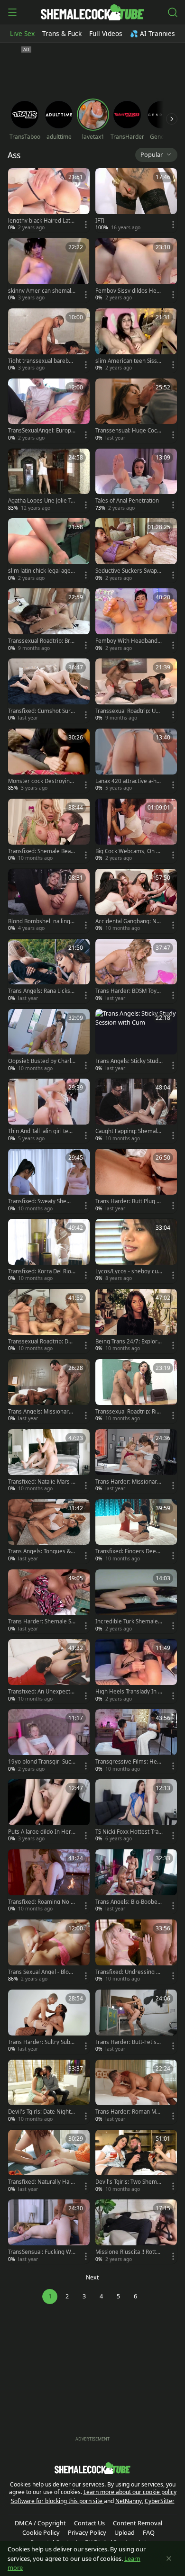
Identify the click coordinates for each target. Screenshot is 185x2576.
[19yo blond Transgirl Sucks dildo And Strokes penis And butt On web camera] (49, 1741)
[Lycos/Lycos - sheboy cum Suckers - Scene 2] (136, 1251)
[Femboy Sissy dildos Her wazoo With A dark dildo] (136, 270)
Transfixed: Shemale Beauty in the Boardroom (41, 851)
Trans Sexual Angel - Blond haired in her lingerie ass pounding (42, 1972)
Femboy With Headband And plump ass (129, 641)
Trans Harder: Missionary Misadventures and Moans (128, 1482)
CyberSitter (160, 2501)
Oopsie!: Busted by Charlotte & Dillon (41, 1061)
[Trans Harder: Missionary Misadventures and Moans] (136, 1461)
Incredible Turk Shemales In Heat (128, 1621)
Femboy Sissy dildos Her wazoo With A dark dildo (127, 291)
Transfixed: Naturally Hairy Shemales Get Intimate (41, 2182)
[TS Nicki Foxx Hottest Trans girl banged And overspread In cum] (136, 1811)
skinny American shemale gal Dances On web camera (42, 291)
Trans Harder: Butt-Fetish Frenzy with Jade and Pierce (129, 2042)
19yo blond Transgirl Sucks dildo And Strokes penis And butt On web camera (41, 1762)
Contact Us (89, 2523)
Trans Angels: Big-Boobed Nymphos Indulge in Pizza (129, 1902)
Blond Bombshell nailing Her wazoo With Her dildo (41, 921)
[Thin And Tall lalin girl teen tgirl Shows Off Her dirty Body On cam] (49, 1111)
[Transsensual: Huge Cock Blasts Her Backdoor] (136, 411)
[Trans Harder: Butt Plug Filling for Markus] (136, 1181)
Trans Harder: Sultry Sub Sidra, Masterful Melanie (41, 2042)
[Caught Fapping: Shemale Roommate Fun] (136, 1111)
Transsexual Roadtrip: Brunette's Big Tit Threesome (41, 641)
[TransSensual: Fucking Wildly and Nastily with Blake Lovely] (49, 2232)
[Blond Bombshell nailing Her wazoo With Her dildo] (49, 901)
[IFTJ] (136, 200)
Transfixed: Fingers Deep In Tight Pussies (129, 1551)
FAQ (149, 2532)
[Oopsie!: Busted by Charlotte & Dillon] (49, 1041)
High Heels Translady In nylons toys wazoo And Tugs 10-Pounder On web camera (128, 1692)
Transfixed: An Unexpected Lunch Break (41, 1692)
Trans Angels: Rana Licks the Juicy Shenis (41, 991)
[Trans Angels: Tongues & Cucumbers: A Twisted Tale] (49, 1531)
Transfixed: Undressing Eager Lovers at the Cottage (129, 1972)
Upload (125, 2532)
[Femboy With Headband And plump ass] (136, 621)
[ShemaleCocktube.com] (92, 12)
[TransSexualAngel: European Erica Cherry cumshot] (49, 411)
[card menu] (86, 225)
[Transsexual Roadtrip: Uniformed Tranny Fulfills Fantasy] (136, 691)
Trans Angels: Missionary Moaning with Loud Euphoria (41, 1412)
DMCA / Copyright (40, 2523)
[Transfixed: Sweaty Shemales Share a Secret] (49, 1181)
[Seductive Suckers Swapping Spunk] (136, 550)
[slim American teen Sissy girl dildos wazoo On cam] (136, 341)
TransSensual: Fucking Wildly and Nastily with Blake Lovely (41, 2252)
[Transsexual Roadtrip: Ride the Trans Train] (136, 1391)
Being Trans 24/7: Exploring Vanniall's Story (129, 1342)
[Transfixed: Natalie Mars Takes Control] (49, 1461)
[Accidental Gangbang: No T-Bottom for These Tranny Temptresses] (136, 901)
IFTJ (100, 221)
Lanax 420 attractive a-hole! (128, 781)
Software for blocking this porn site (57, 2501)
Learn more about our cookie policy (130, 2492)
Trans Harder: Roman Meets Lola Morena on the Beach (129, 2112)
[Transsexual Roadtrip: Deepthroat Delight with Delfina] (49, 1321)
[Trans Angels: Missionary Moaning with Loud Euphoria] (49, 1391)
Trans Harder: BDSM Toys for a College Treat (129, 991)
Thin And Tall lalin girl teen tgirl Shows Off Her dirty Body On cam (42, 1131)
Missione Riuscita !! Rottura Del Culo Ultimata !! (129, 2252)
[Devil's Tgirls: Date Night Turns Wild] (49, 2092)
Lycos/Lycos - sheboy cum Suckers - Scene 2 (127, 1271)
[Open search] (173, 12)
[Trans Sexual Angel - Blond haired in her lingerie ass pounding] (49, 1952)
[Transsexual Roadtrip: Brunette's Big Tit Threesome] (49, 621)
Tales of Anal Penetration (127, 501)
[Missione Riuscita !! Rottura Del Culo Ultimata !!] (136, 2232)
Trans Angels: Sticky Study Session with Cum (128, 1061)
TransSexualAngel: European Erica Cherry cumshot (41, 431)
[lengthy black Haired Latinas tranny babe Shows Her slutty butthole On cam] (49, 200)
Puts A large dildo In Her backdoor (40, 1832)
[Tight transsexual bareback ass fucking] (49, 341)
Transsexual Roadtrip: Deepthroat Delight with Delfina (42, 1342)
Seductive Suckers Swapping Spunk (129, 571)
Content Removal (138, 2523)
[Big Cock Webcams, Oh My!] (136, 831)
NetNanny (129, 2501)
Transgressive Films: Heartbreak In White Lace (129, 1762)
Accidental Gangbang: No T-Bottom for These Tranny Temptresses (128, 921)
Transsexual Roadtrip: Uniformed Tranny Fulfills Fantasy (129, 711)
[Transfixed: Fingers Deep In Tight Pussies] (136, 1531)
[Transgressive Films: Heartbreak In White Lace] (136, 1741)
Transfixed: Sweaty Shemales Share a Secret (41, 1201)
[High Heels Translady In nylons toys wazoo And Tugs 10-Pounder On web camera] (136, 1671)
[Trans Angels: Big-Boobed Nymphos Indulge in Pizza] (136, 1882)
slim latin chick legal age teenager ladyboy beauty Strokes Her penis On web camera (41, 571)
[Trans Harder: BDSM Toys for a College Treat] (136, 971)
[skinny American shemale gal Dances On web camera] (49, 270)
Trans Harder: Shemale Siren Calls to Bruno (42, 1621)
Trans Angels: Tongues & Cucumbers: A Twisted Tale (42, 1551)
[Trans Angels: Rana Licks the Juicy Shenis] (49, 971)
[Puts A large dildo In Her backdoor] (49, 1811)
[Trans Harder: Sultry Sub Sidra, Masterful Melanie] (49, 2022)
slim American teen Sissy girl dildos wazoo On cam (128, 361)
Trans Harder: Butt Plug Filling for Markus (129, 1201)
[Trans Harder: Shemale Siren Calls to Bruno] (49, 1602)
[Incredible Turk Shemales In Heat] (136, 1602)
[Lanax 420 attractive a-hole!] (136, 761)
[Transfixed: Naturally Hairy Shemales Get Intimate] (49, 2162)
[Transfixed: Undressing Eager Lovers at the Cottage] (136, 1952)
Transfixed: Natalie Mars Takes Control (41, 1482)
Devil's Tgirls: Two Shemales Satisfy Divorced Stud (128, 2182)
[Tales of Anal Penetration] (136, 481)
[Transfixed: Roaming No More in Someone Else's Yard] (49, 1882)
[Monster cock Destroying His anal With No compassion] (49, 761)
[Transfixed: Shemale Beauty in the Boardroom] (49, 831)
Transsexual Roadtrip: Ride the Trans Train (128, 1412)
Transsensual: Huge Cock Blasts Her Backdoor (128, 431)
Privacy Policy (87, 2532)
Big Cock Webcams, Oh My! (128, 851)
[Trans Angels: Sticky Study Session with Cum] (136, 1041)
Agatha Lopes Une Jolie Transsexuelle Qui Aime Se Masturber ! (41, 501)
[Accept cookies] (169, 2558)
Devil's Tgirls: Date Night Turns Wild (42, 2112)
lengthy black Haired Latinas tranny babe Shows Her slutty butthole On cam (42, 221)
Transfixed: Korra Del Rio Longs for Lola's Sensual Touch (42, 1271)
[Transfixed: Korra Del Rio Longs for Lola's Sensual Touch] (49, 1251)
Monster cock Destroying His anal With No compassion (42, 781)
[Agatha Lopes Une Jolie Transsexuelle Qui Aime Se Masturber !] (49, 481)
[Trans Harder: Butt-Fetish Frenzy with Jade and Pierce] (136, 2022)
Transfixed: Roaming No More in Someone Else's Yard (42, 1902)
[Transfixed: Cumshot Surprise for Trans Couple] (49, 691)
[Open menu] (12, 12)
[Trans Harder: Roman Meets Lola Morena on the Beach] (136, 2092)
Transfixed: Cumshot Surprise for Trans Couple (41, 711)
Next (92, 2277)
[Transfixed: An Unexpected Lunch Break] (49, 1671)
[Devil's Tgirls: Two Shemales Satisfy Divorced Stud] (136, 2162)
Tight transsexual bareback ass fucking (41, 361)
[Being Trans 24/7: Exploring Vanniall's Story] (136, 1321)
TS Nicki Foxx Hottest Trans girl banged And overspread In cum (129, 1832)
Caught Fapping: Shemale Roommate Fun (128, 1131)
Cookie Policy (41, 2532)
